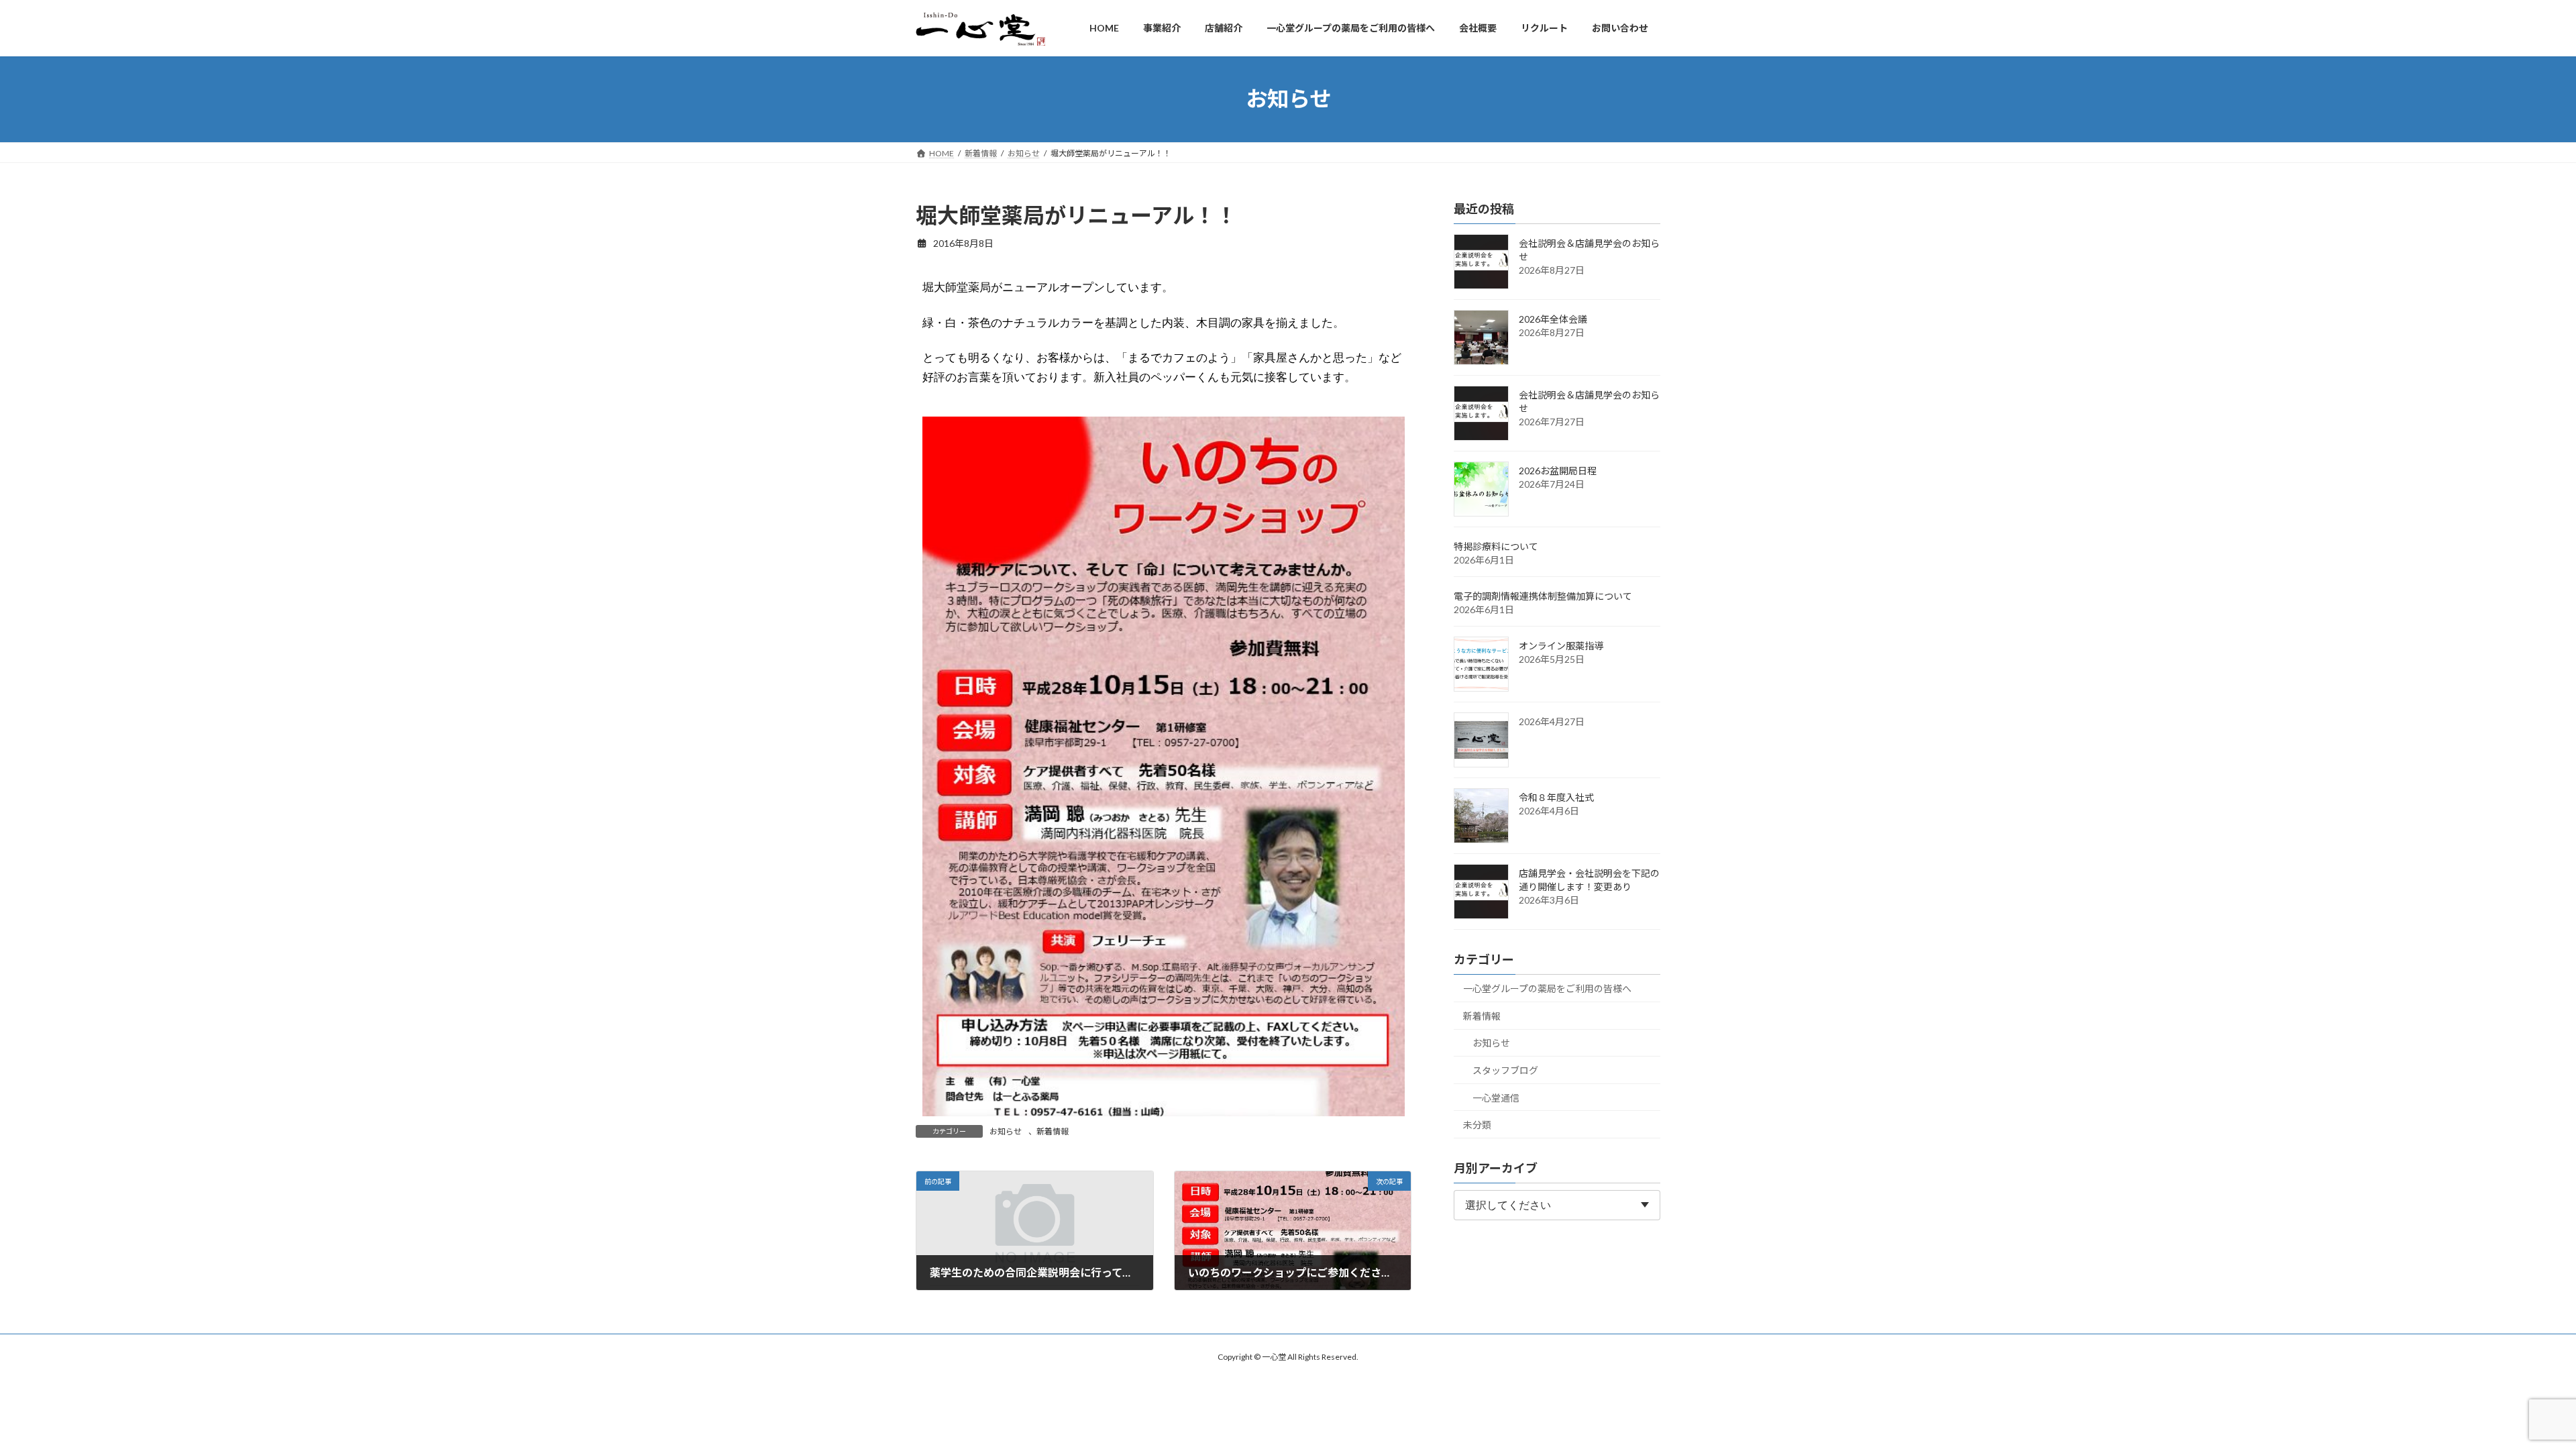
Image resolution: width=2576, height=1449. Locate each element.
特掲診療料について (1496, 546)
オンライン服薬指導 (1561, 646)
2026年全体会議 (1553, 319)
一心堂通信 (1496, 1097)
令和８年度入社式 (1556, 797)
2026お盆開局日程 (1558, 471)
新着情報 (1053, 1131)
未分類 (1477, 1125)
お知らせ (1006, 1131)
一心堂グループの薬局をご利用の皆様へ (1547, 988)
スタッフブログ (1505, 1070)
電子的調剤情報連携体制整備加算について (1543, 596)
